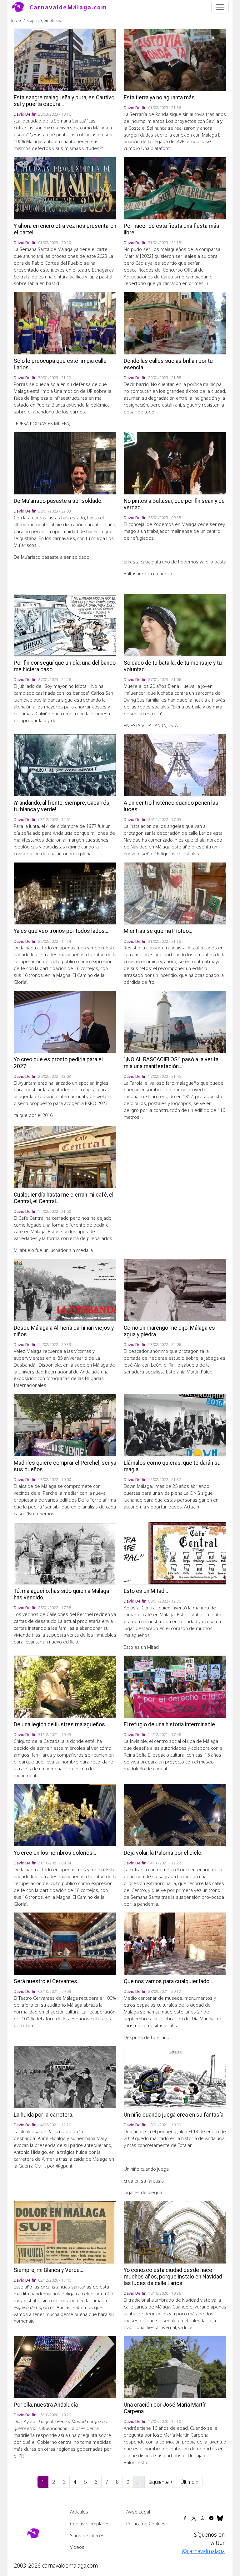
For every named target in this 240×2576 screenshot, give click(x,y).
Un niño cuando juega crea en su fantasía (174, 2115)
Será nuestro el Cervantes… (47, 1981)
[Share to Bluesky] (220, 2518)
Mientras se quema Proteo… (158, 931)
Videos (77, 2547)
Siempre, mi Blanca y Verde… (48, 2270)
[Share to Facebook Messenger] (211, 2518)
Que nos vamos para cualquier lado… (168, 1981)
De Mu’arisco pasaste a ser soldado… (59, 501)
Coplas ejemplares (90, 2523)
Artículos (79, 2512)
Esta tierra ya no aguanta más (159, 98)
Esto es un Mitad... (146, 1591)
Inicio (16, 20)
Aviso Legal (138, 2512)
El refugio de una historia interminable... (171, 1724)
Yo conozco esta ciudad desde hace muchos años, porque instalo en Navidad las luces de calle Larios (173, 2277)
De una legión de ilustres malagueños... (61, 1724)
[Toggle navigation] (220, 7)
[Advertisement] (175, 1165)
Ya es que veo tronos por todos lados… (61, 931)
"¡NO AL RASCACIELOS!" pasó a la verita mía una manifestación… (171, 1063)
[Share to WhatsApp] (202, 2518)
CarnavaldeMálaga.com (68, 7)
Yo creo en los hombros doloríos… (55, 1853)
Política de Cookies (146, 2523)
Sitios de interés (87, 2535)
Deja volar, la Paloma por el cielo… (164, 1853)
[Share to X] (194, 2518)
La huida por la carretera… (45, 2115)
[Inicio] (20, 7)
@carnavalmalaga (203, 2551)
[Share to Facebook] (185, 2518)
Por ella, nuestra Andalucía (46, 2405)
